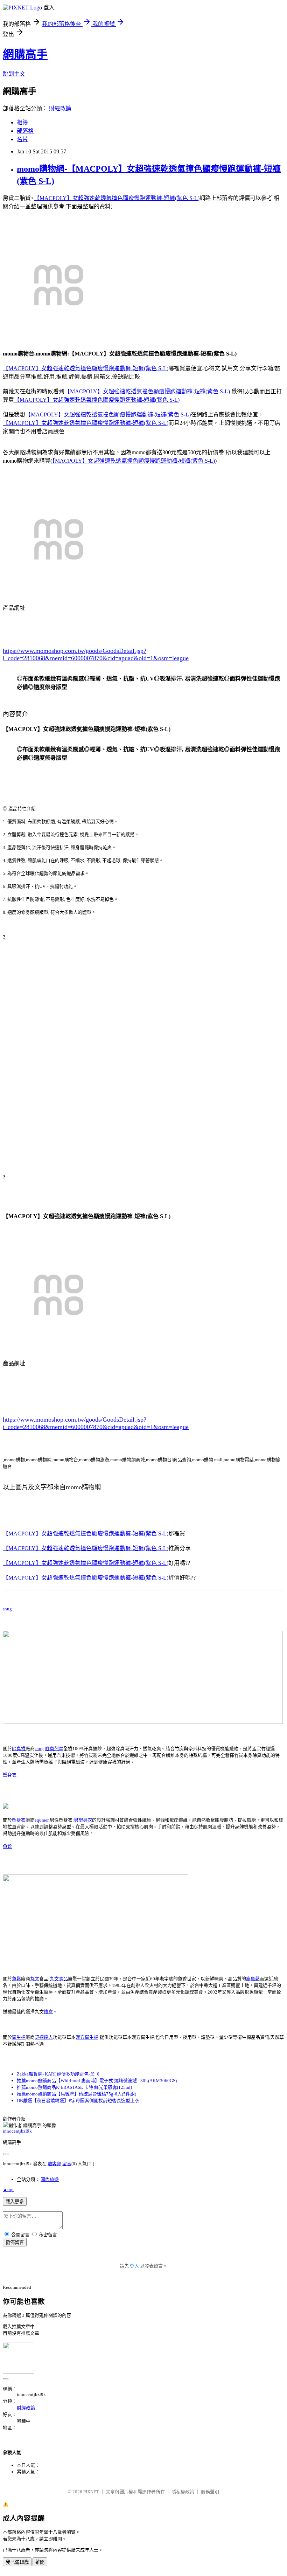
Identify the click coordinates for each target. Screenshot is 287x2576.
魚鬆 (7, 1846)
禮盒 (48, 2012)
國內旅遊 (50, 2179)
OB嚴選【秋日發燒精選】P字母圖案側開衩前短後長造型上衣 (78, 2101)
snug (7, 1609)
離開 (40, 2562)
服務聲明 (210, 2492)
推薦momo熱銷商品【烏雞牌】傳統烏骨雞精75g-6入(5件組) (76, 2094)
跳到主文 (14, 74)
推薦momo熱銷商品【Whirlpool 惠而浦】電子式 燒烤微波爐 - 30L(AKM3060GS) (97, 2081)
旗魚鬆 (253, 1979)
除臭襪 (19, 1749)
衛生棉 (19, 2037)
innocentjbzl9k (17, 2131)
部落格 (25, 131)
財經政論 (60, 108)
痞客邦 (54, 2164)
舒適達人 (44, 2037)
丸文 (35, 1979)
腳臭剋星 (54, 1749)
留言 (67, 2164)
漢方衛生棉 (87, 2037)
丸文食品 (59, 1979)
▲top (8, 2190)
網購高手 (25, 54)
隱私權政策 (183, 2492)
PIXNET (91, 2492)
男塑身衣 (83, 1820)
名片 (22, 139)
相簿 (22, 122)
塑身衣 (10, 1775)
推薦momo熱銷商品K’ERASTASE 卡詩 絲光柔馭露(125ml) (74, 2087)
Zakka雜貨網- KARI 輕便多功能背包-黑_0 (58, 2074)
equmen (42, 1820)
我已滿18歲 (17, 2562)
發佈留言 (15, 2242)
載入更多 (15, 2202)
